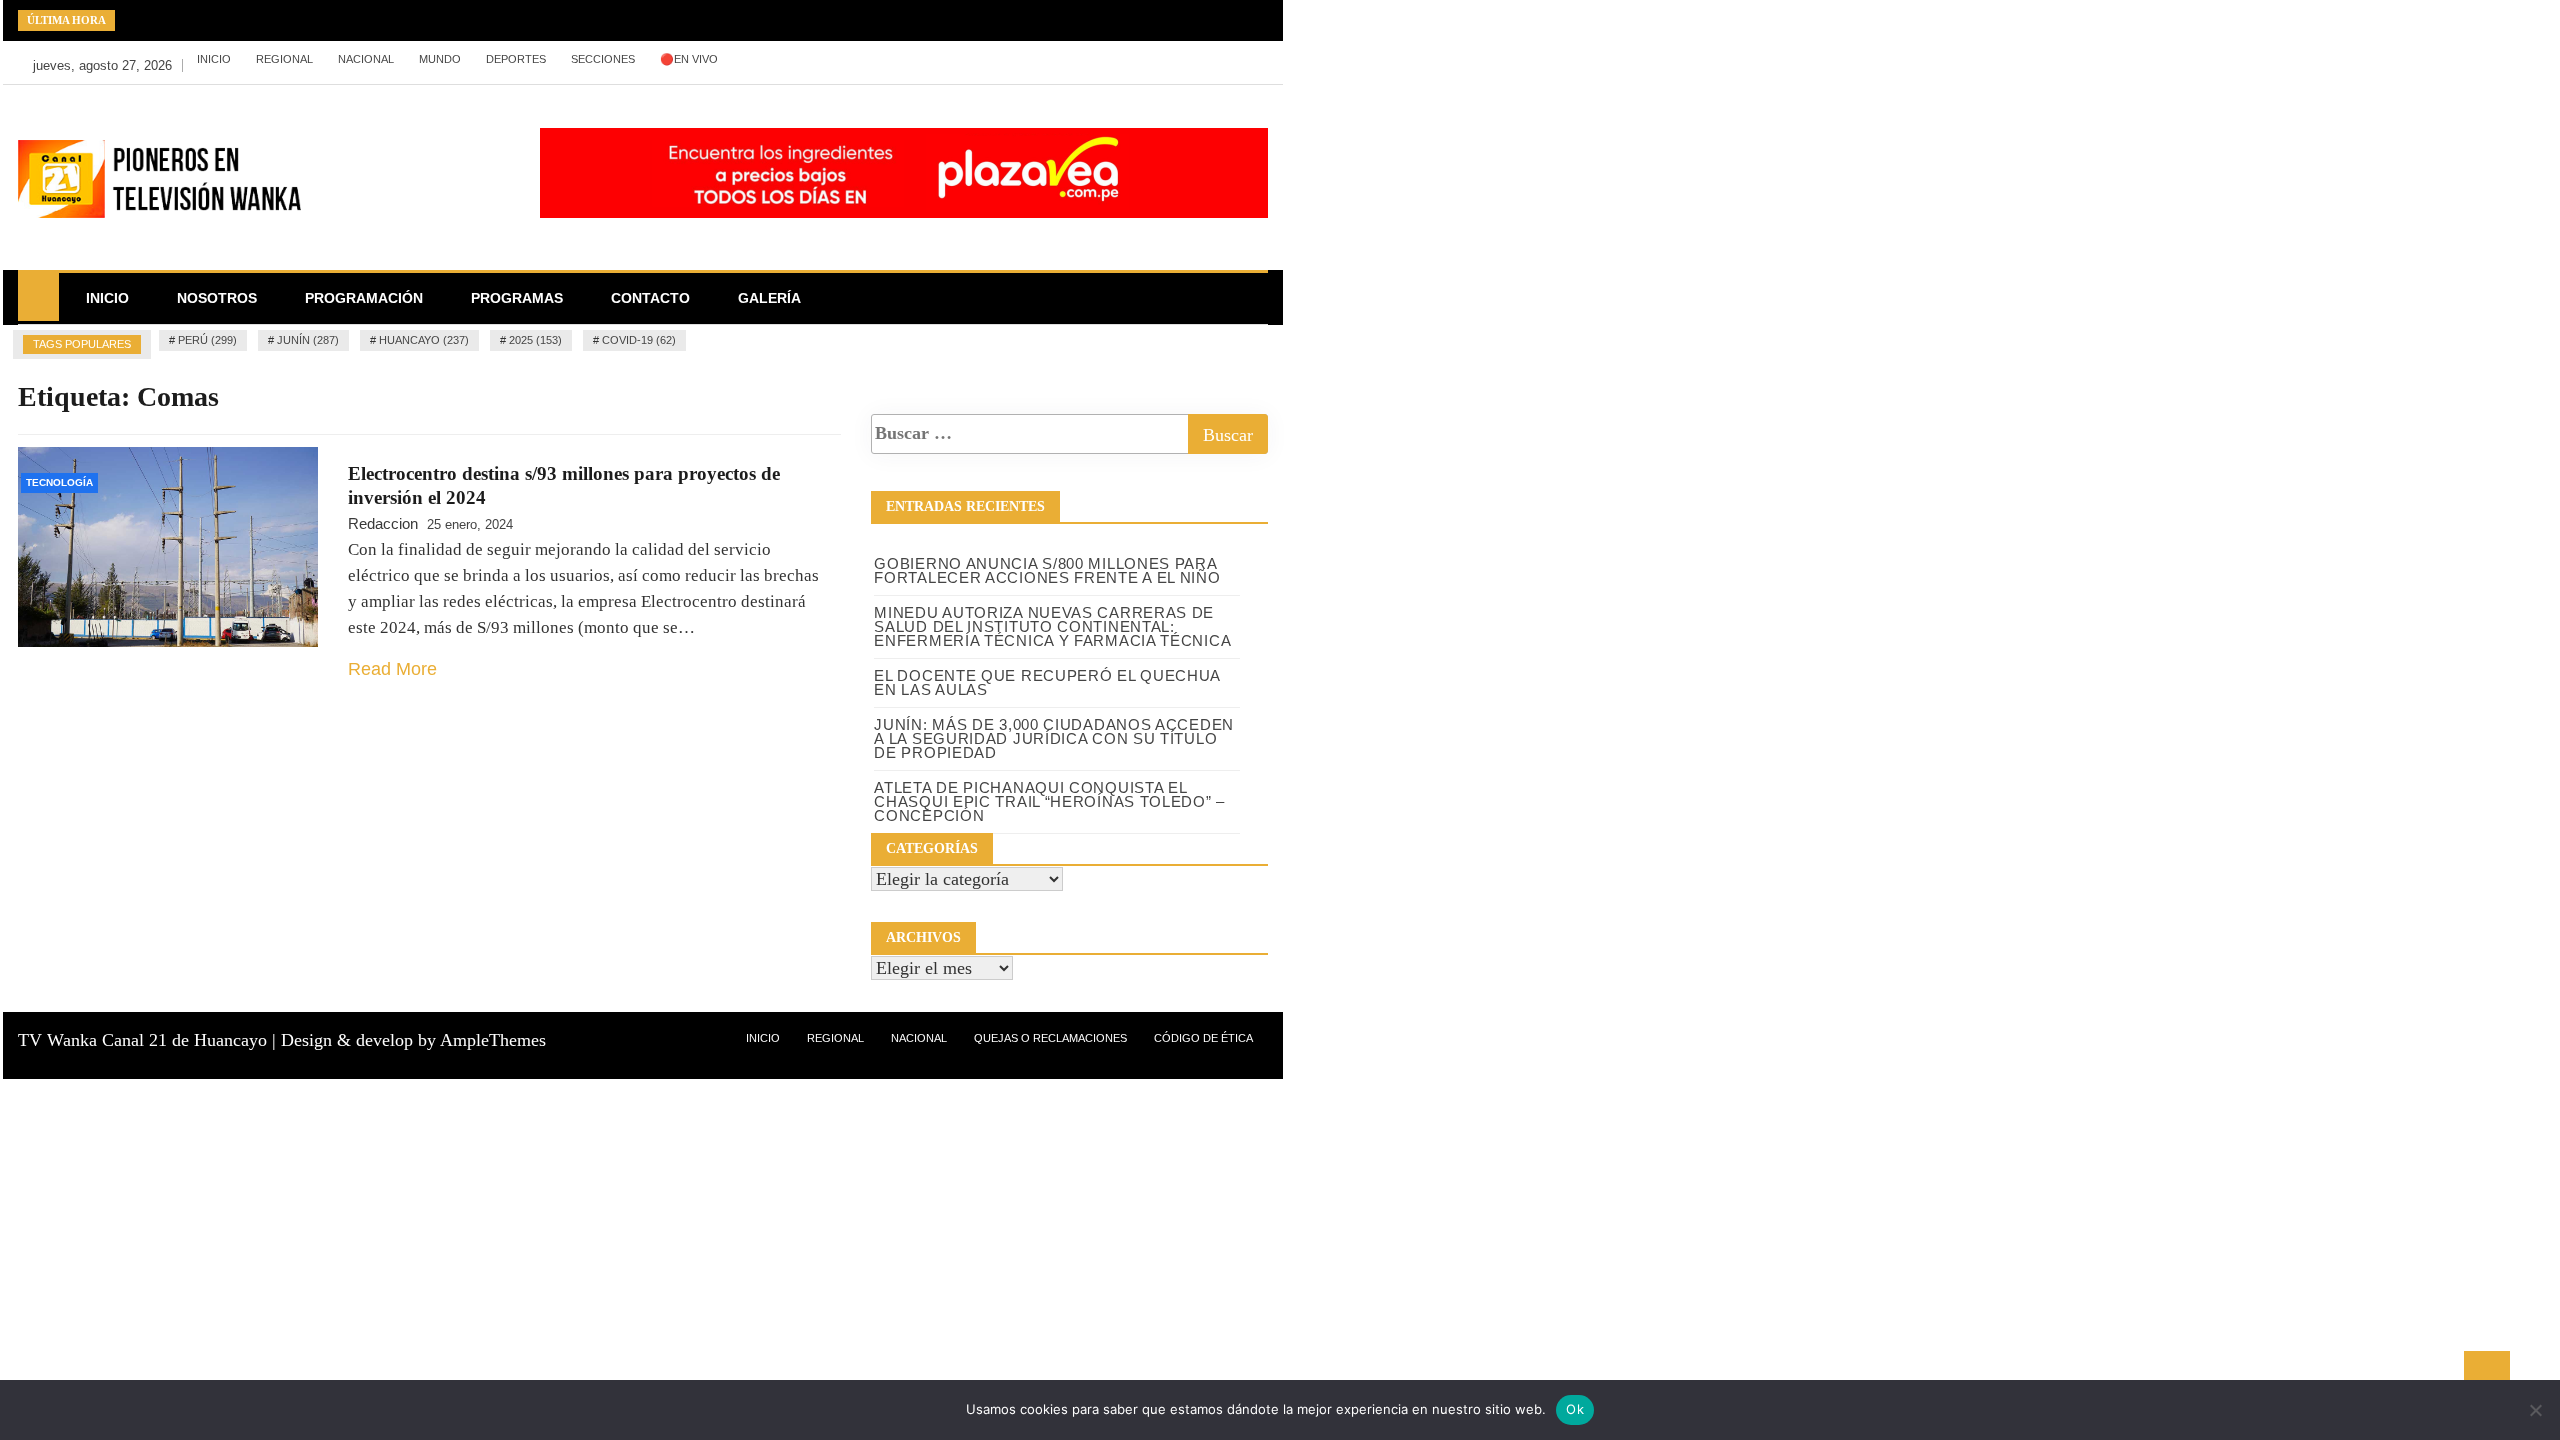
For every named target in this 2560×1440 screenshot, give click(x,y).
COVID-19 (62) (639, 340)
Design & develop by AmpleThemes (413, 1040)
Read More (392, 669)
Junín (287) (308, 340)
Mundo (440, 59)
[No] (2535, 1410)
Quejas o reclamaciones (1050, 1038)
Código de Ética (1203, 1038)
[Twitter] (918, 60)
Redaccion (383, 523)
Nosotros (217, 298)
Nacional (366, 59)
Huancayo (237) (424, 340)
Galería (769, 298)
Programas (517, 298)
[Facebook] (888, 60)
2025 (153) (535, 340)
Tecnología (59, 482)
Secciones (603, 59)
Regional (284, 59)
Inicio (214, 59)
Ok (1575, 1409)
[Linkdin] (976, 60)
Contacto (650, 298)
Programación (364, 298)
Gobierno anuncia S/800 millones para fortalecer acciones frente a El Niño (1047, 570)
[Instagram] (948, 60)
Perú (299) (207, 340)
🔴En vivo (689, 59)
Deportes (516, 59)
